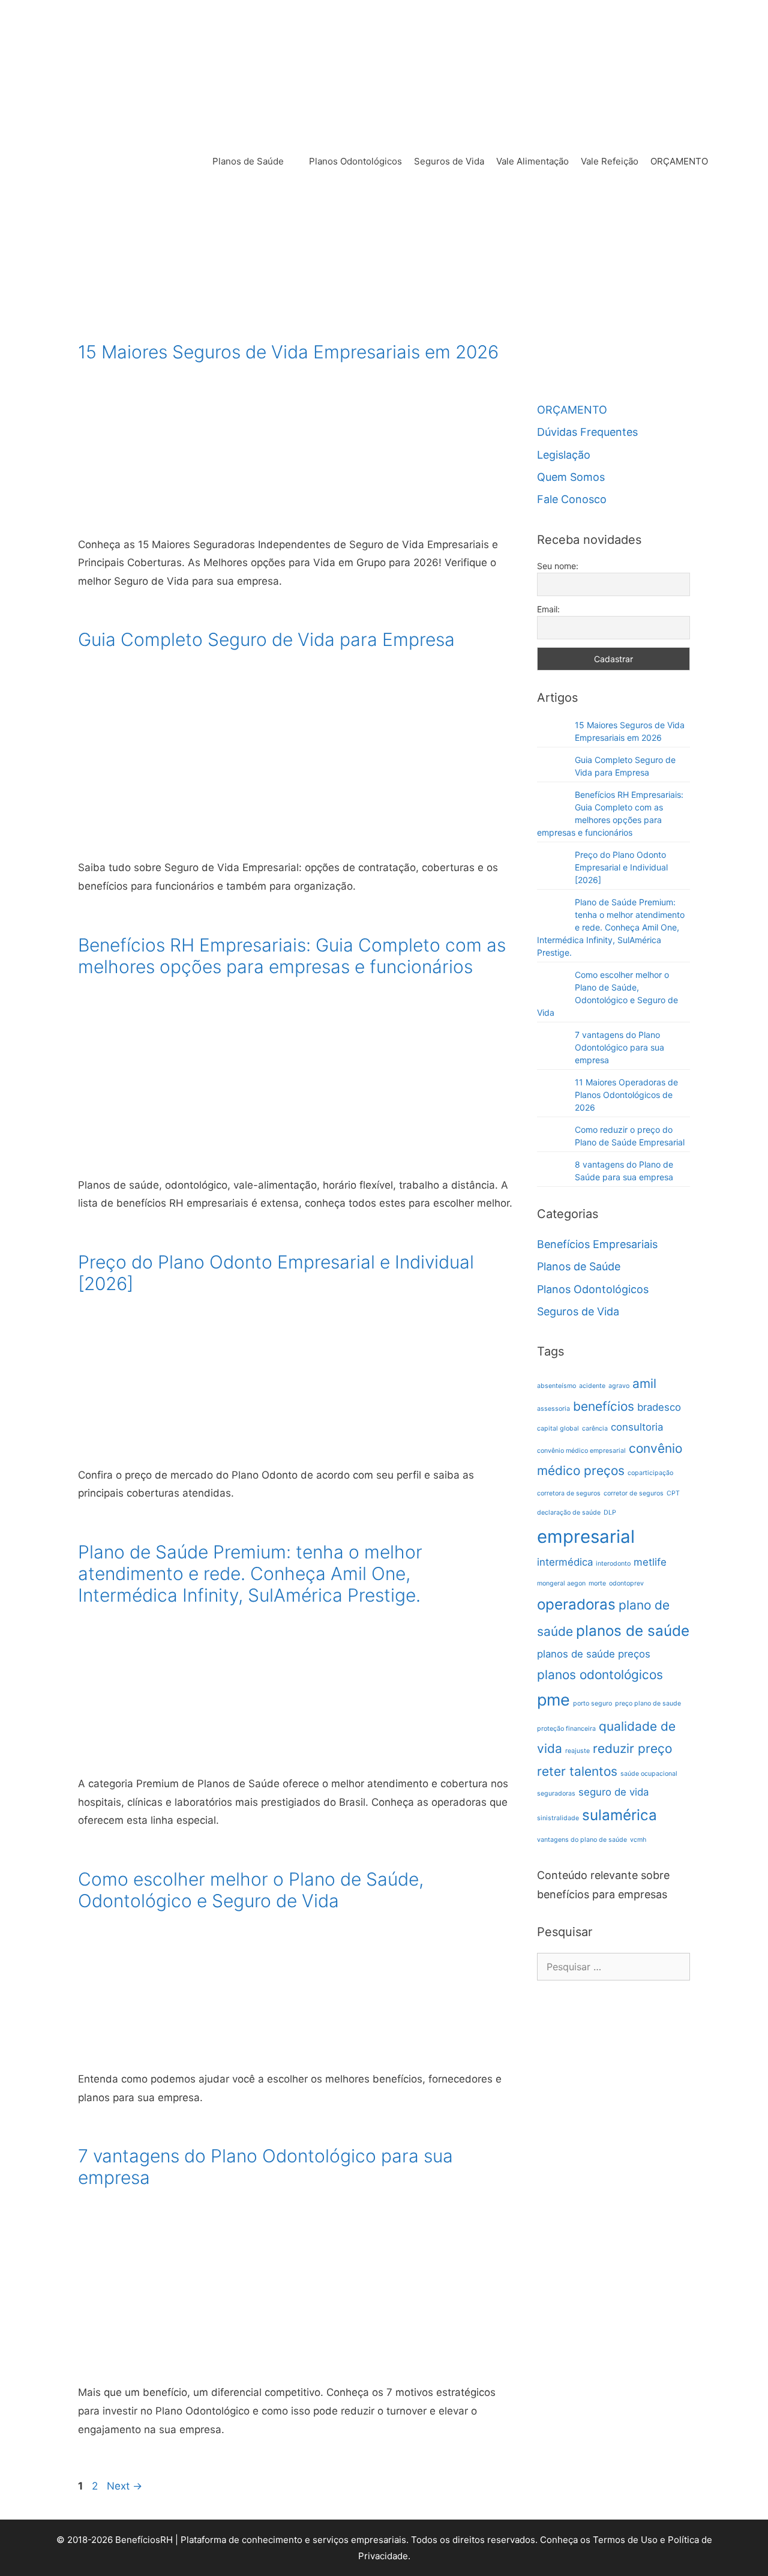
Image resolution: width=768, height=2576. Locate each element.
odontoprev (626, 1583)
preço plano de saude (648, 1703)
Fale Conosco (572, 499)
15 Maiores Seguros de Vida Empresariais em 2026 (288, 352)
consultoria (637, 1427)
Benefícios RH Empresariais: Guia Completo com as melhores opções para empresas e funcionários (292, 956)
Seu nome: (558, 566)
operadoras (576, 1604)
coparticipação (650, 1473)
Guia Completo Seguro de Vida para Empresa (266, 639)
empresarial (586, 1537)
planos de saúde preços (594, 1654)
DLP (610, 1513)
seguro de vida (613, 1792)
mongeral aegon (561, 1583)
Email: (548, 609)
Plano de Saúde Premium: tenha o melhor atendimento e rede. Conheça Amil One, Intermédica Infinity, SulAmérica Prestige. (250, 1573)
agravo (619, 1386)
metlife (650, 1562)
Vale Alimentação (532, 161)
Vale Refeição (610, 161)
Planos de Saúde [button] (248, 161)
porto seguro (592, 1703)
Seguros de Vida (449, 161)
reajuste (577, 1751)
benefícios (604, 1406)
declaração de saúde (569, 1513)
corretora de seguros (569, 1493)
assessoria (553, 1409)
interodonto (613, 1564)
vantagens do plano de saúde (582, 1840)
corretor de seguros (634, 1493)
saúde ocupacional (649, 1774)
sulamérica (619, 1815)
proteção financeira (566, 1729)
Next (124, 2486)
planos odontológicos (600, 1675)
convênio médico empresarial (581, 1451)
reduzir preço (632, 1748)
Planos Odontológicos (355, 161)
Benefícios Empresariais (597, 1244)
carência (595, 1428)
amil (644, 1383)
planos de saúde (633, 1631)
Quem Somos (571, 477)
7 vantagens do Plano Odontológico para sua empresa (619, 1047)
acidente (592, 1386)
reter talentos (577, 1771)
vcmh (638, 1840)
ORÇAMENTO (679, 161)
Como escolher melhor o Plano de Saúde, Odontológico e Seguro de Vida (251, 1890)
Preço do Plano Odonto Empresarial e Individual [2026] (621, 867)
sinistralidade (558, 1818)
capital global (558, 1428)
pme (553, 1700)
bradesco (659, 1407)
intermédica (565, 1562)
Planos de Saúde (579, 1266)
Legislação (564, 455)
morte (597, 1583)
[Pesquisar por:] (613, 1967)
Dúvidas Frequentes (587, 432)
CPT (673, 1493)
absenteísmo (556, 1386)
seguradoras (556, 1793)
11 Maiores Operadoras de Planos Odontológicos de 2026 (626, 1095)
